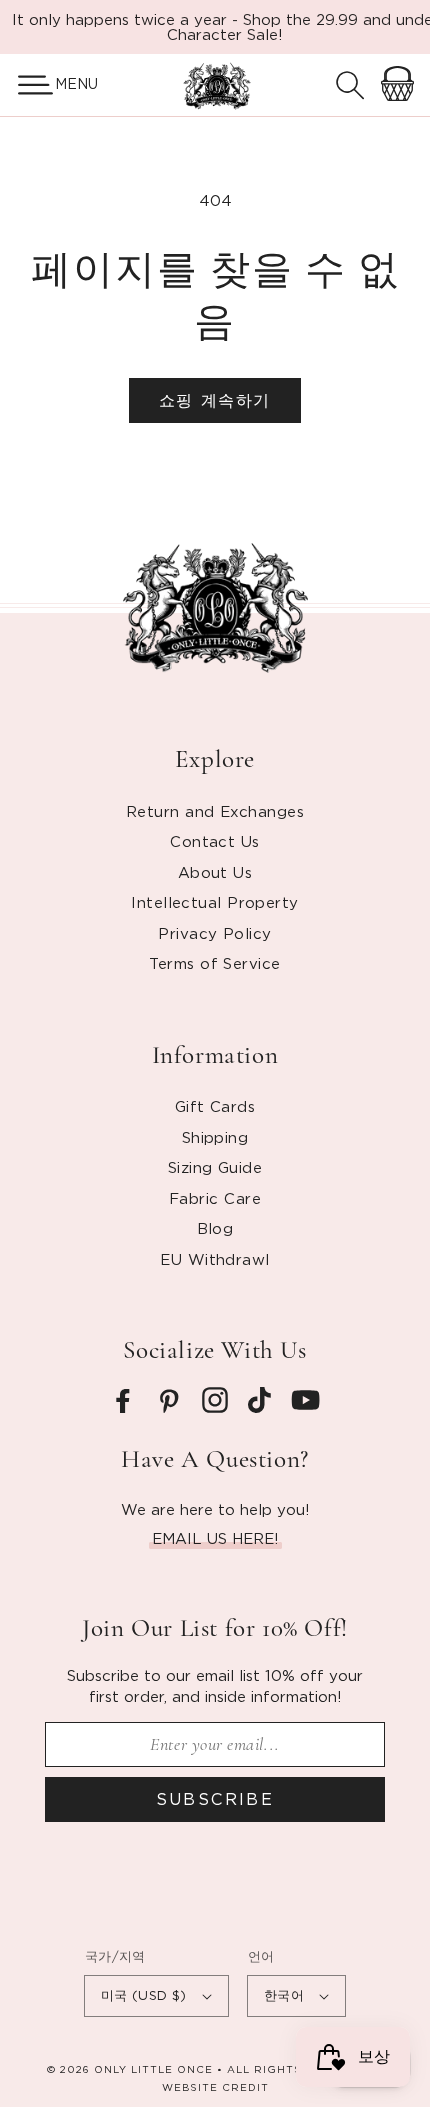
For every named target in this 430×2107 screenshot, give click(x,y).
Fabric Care (215, 1198)
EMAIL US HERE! (215, 1538)
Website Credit (215, 2087)
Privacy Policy (214, 933)
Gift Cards (215, 1106)
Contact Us (215, 841)
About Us (215, 872)
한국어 (284, 1995)
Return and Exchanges (215, 811)
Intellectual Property (214, 902)
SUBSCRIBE (215, 1799)
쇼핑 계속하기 (215, 400)
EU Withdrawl (214, 1259)
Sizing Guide (215, 1167)
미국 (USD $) (144, 1995)
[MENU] (27, 85)
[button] (27, 85)
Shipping (215, 1137)
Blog (215, 1228)
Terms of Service (214, 963)
